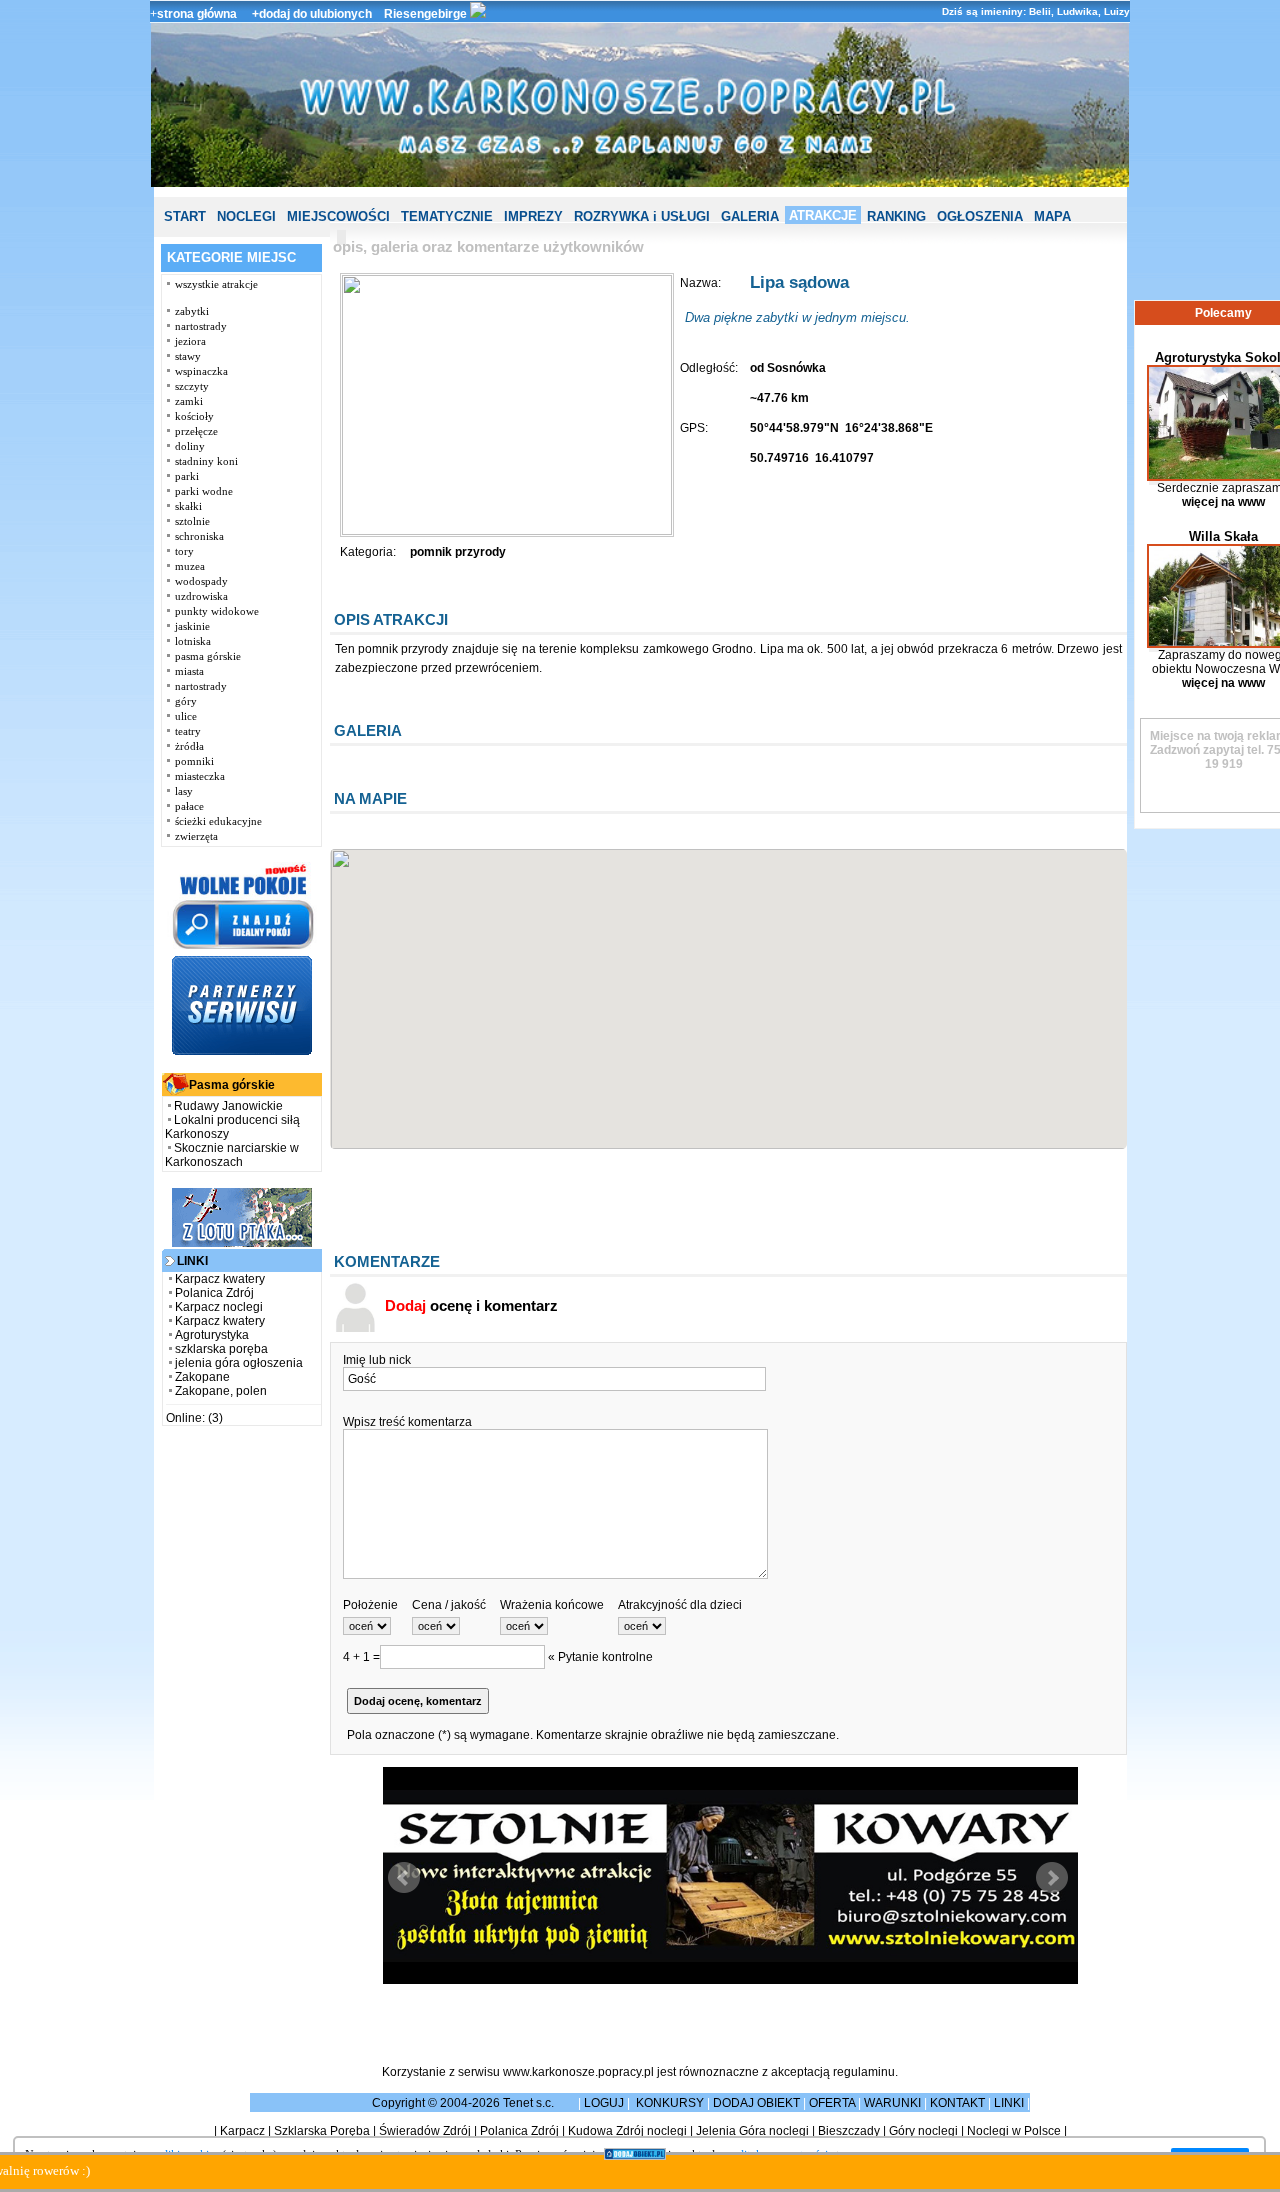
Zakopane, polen (221, 1391)
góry (186, 701)
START (185, 216)
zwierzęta (196, 836)
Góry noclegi (923, 2131)
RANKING (896, 216)
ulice (186, 716)
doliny (190, 446)
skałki (188, 506)
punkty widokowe (217, 611)
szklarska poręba (221, 1349)
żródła (189, 746)
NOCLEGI (246, 216)
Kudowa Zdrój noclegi (627, 2131)
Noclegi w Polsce (1014, 2131)
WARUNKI (892, 2103)
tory (184, 551)
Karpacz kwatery (220, 1279)
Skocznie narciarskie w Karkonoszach (232, 1155)
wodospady (201, 581)
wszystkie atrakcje (216, 284)
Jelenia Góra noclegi (752, 2131)
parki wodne (204, 491)
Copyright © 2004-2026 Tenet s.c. (464, 2103)
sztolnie (192, 521)
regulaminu (864, 2072)
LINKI (1009, 2103)
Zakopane (202, 1377)
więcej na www (1223, 502)
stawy (188, 356)
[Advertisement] (242, 1740)
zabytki (192, 311)
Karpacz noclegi (219, 1307)
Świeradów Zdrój (425, 2131)
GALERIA (750, 216)
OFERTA (832, 2103)
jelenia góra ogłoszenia (239, 1363)
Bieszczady (849, 2131)
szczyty (192, 386)
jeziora (190, 341)
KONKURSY (670, 2103)
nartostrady (201, 326)
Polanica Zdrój (214, 1293)
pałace (189, 806)
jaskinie (192, 626)
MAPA (1052, 216)
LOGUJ (604, 2103)
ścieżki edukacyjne (218, 821)
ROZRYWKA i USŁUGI (642, 216)
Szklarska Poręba (322, 2131)
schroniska (199, 536)
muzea (190, 566)
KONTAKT (957, 2103)
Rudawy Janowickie (228, 1106)
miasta (189, 671)
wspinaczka (201, 371)
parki (187, 476)
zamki (189, 401)
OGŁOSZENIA (980, 216)
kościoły (194, 416)
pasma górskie (208, 656)
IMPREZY (533, 216)
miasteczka (200, 776)
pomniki (194, 761)
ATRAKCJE (823, 215)
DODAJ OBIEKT (756, 2103)
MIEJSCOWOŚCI (338, 216)
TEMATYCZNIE (447, 216)
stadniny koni (206, 461)
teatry (188, 731)
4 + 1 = (361, 1657)
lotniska (193, 641)
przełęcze (196, 431)
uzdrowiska (201, 596)
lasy (184, 791)
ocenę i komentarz (471, 1305)
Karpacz (242, 2131)
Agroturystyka (212, 1335)
